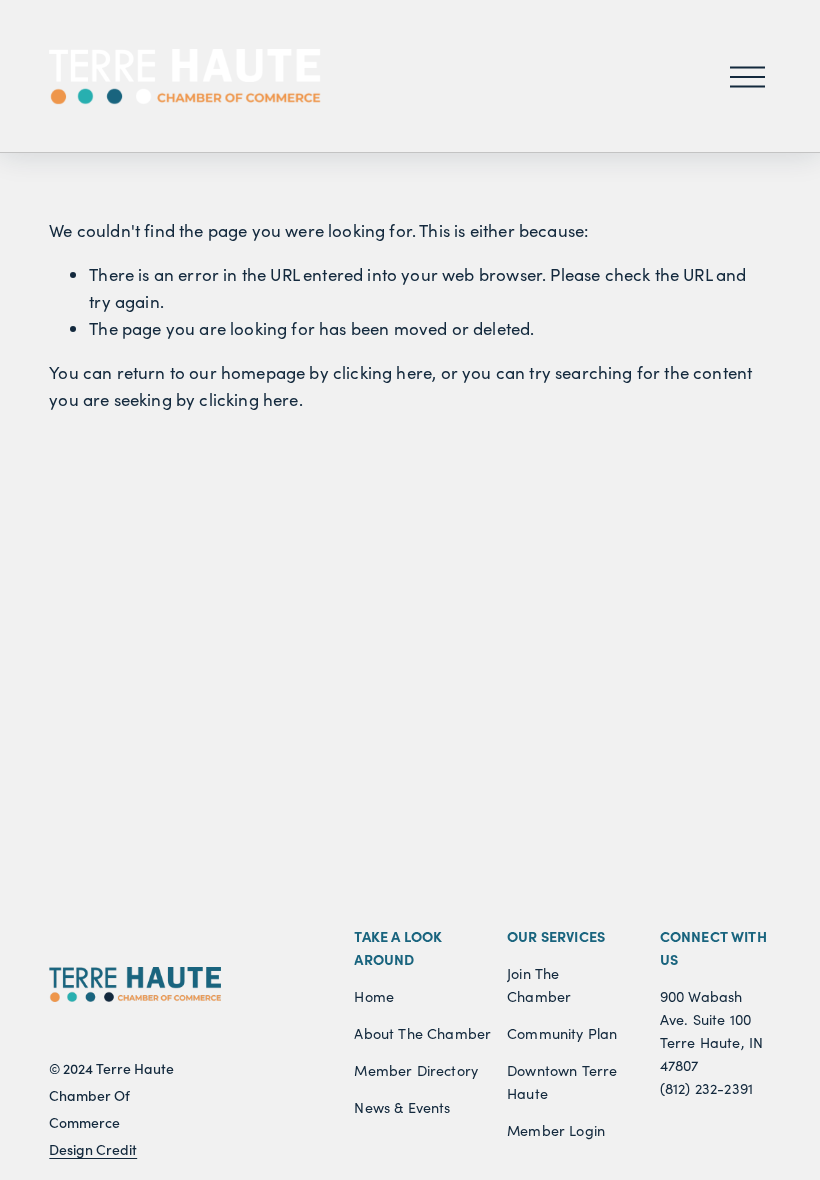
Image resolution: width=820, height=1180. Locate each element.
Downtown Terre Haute (562, 1081)
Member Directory (416, 1070)
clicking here (382, 372)
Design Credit (93, 1150)
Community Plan (562, 1033)
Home (374, 996)
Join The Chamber (539, 984)
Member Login (556, 1130)
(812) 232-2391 (706, 1088)
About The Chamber (422, 1033)
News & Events (402, 1107)
